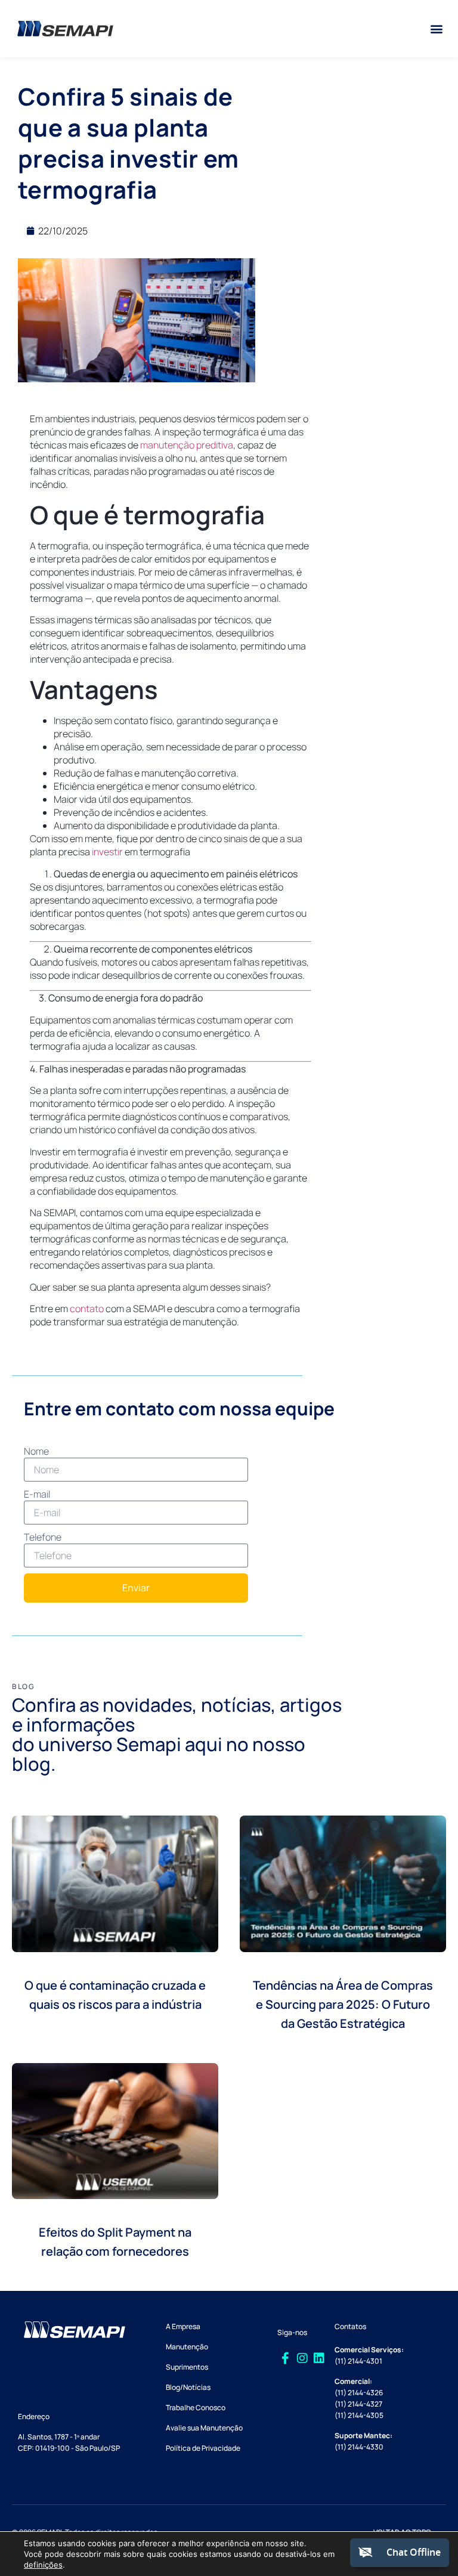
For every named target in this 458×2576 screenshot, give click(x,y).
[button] (436, 29)
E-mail (37, 1494)
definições (43, 2565)
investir (107, 852)
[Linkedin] (319, 2358)
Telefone (43, 1537)
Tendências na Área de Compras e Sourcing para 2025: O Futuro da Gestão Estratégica (343, 2004)
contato (87, 1309)
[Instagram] (302, 2358)
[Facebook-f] (286, 2358)
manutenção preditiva (187, 445)
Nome (36, 1451)
